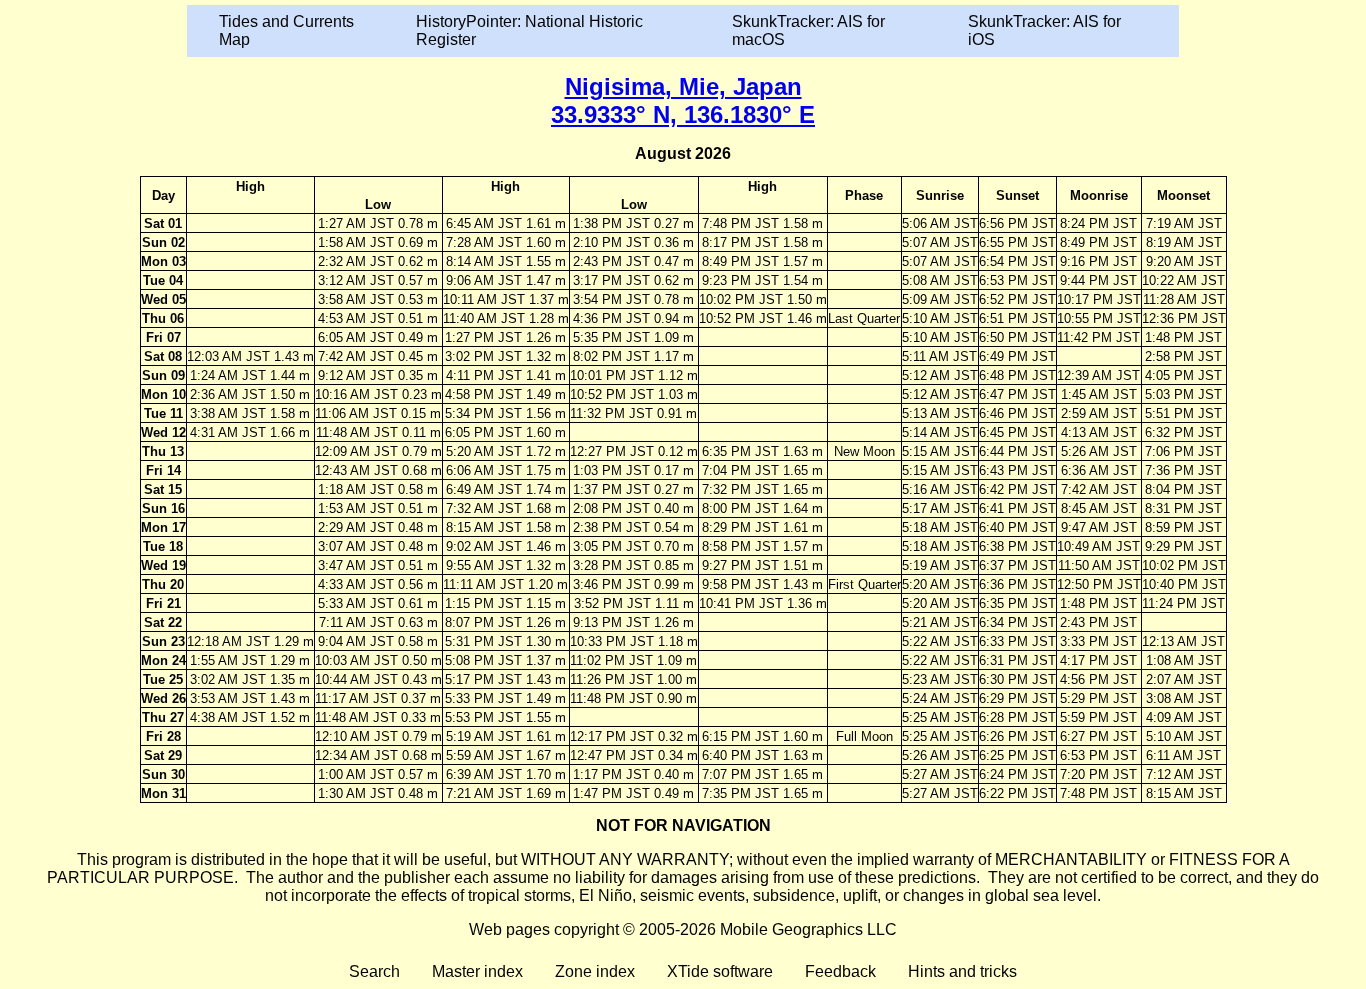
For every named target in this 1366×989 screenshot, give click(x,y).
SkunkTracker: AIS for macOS (808, 30)
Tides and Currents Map (286, 30)
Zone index (595, 971)
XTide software (720, 971)
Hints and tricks (962, 971)
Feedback (840, 971)
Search (374, 971)
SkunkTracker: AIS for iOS (1044, 30)
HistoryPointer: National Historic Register (529, 30)
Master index (477, 971)
